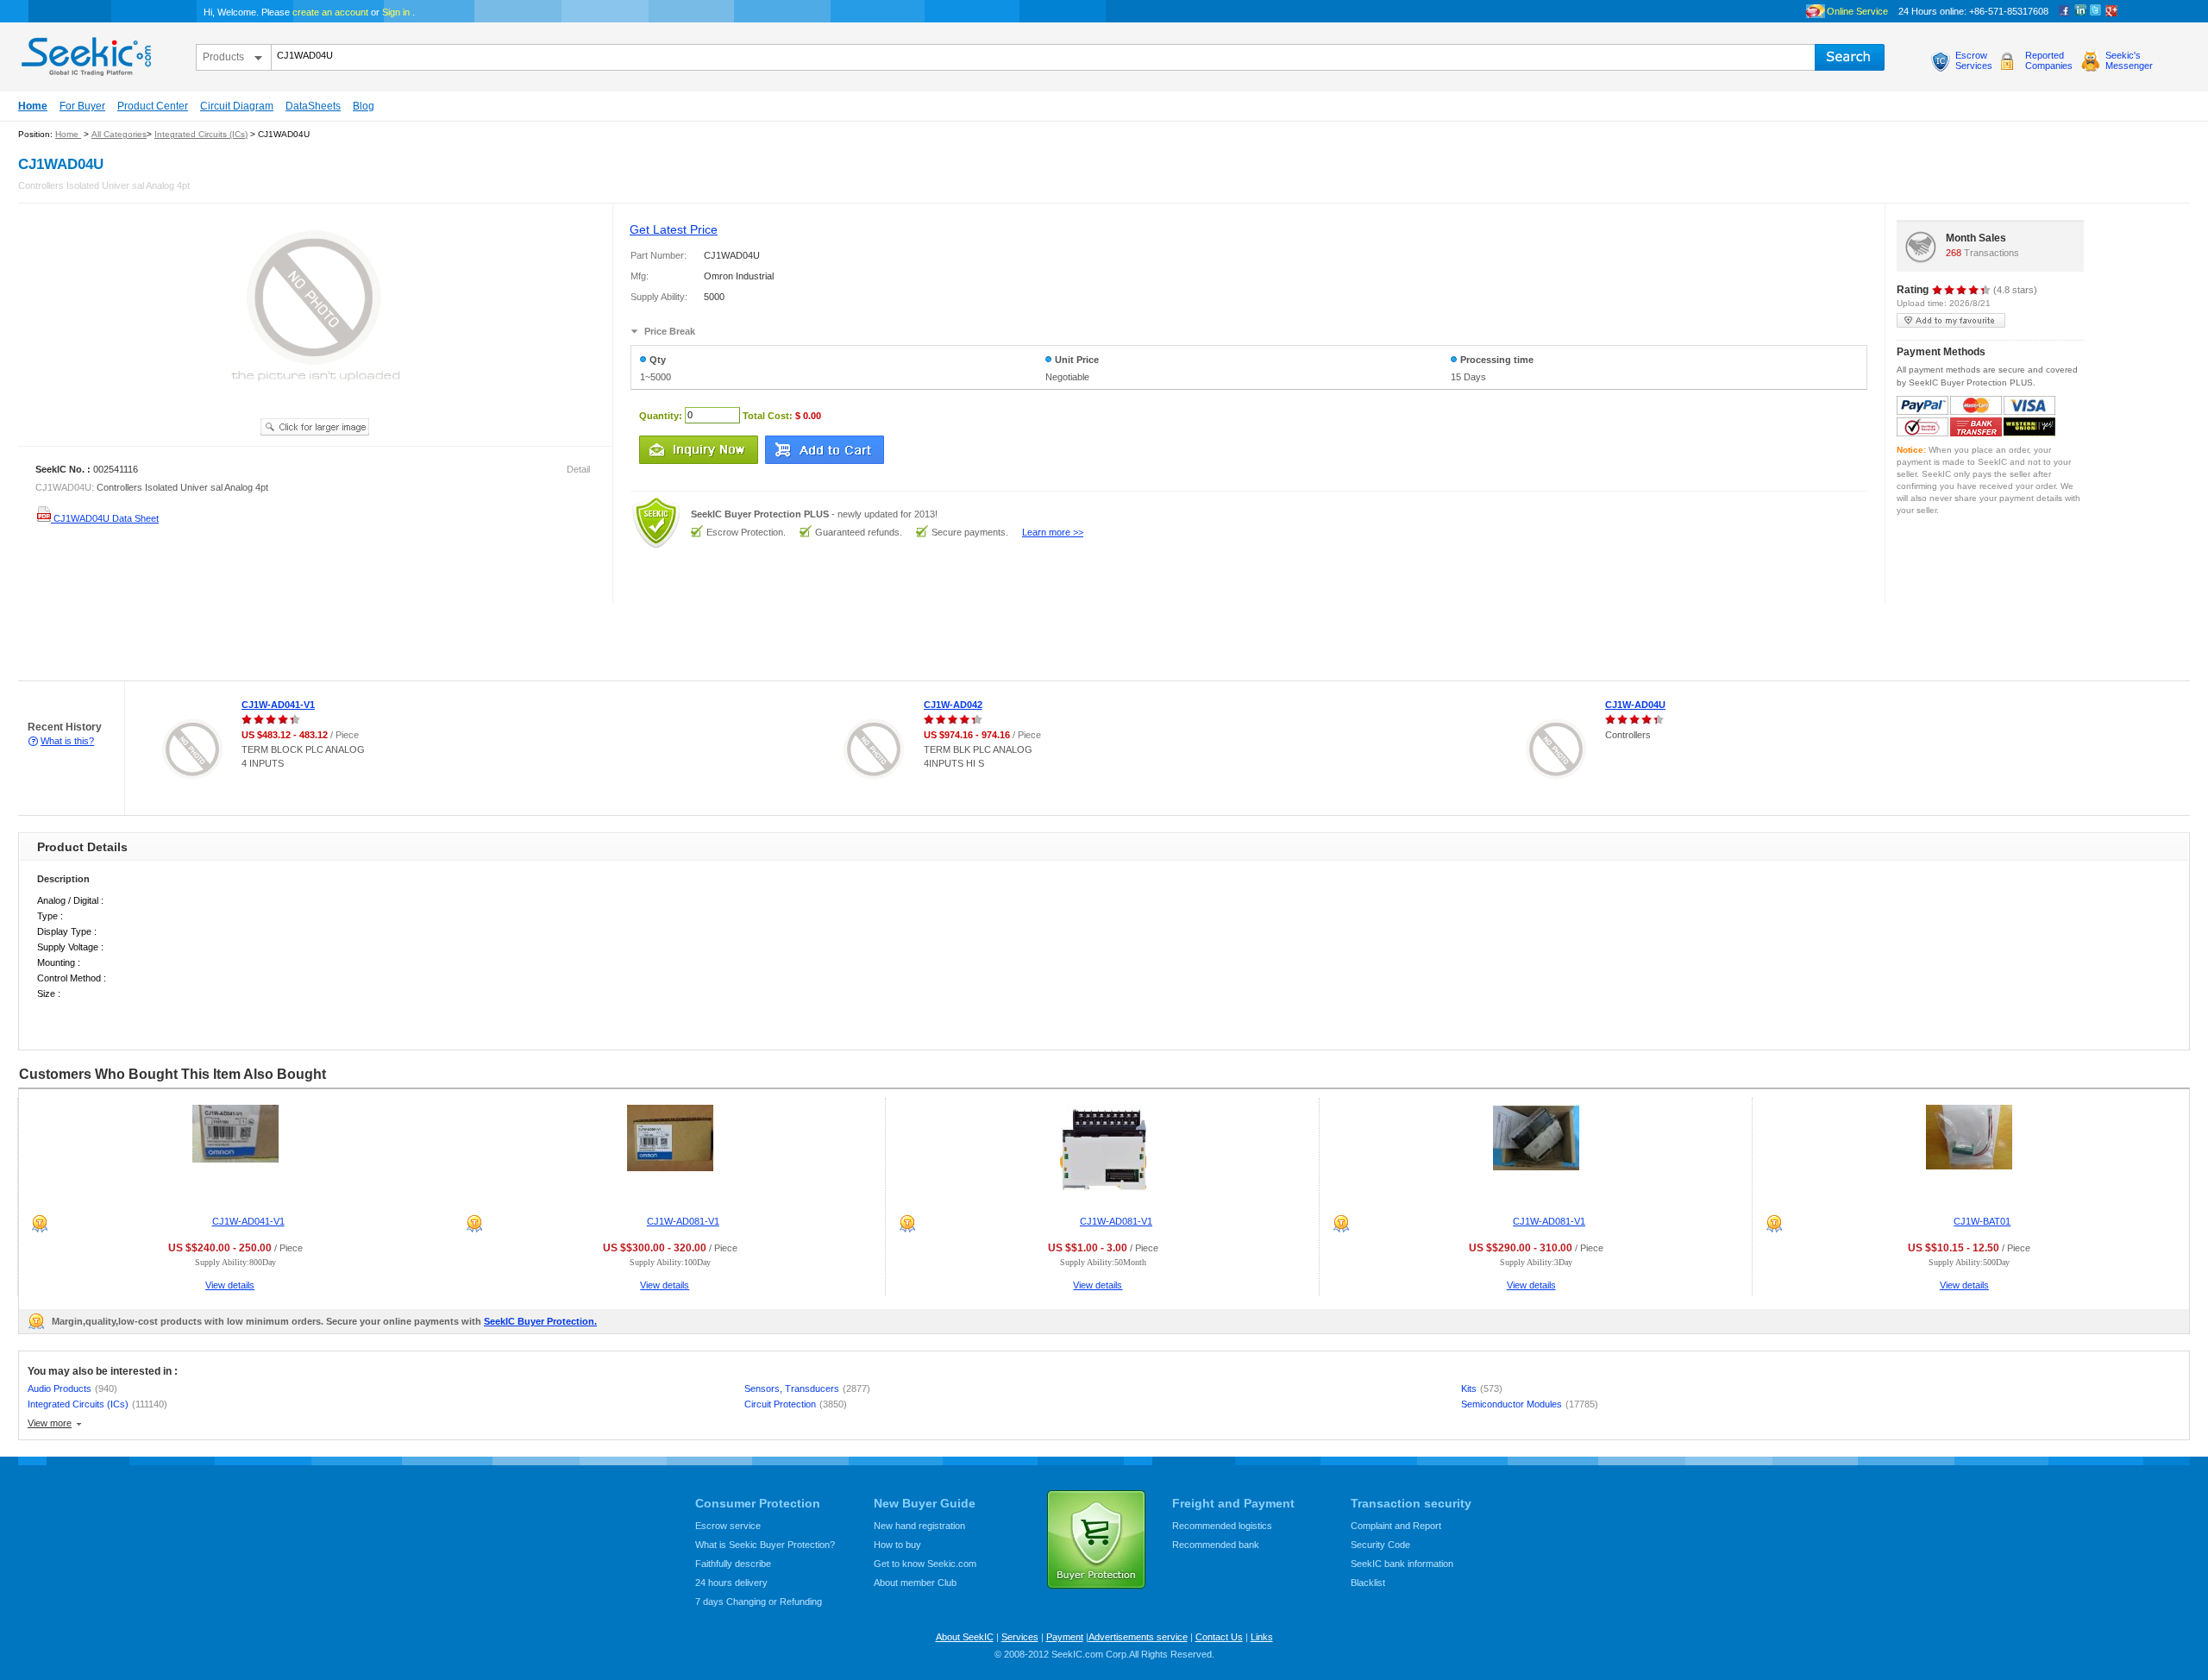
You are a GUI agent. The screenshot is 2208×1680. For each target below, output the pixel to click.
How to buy (897, 1545)
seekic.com (85, 53)
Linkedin (2080, 11)
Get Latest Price (674, 229)
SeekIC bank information (1402, 1564)
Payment (1065, 1637)
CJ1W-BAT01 (1982, 1221)
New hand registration (919, 1526)
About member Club (915, 1583)
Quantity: (661, 415)
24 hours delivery (731, 1583)
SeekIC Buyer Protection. (540, 1321)
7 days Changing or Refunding (759, 1602)
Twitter (2096, 11)
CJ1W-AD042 (953, 705)
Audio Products (72, 1389)
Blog (364, 106)
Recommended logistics (1222, 1526)
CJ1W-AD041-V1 (278, 705)
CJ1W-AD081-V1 (683, 1221)
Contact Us (1219, 1637)
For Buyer (82, 106)
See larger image (315, 427)
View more (50, 1423)
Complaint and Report (1396, 1526)
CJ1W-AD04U (1635, 705)
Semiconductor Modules (1530, 1404)
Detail (578, 469)
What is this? (67, 741)
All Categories (119, 134)
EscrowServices (1974, 60)
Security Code (1380, 1545)
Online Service (1857, 11)
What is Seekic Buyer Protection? (765, 1545)
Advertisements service (1138, 1637)
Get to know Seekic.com (925, 1564)
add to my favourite (1951, 320)
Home (33, 106)
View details (230, 1285)
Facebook (2065, 11)
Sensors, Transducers (807, 1389)
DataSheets (313, 106)
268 (1954, 253)
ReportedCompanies (2049, 60)
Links (1262, 1637)
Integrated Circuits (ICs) (201, 134)
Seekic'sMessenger (2129, 60)
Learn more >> (1053, 532)
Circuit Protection (796, 1404)
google (2111, 11)
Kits (1482, 1389)
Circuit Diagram (237, 106)
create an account (330, 12)
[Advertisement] (314, 643)
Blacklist (1368, 1583)
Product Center (153, 106)
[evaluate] (1961, 290)
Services (1020, 1637)
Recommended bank (1216, 1545)
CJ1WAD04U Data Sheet (105, 518)
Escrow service (728, 1526)
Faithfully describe (733, 1564)
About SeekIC (965, 1637)
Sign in (396, 12)
